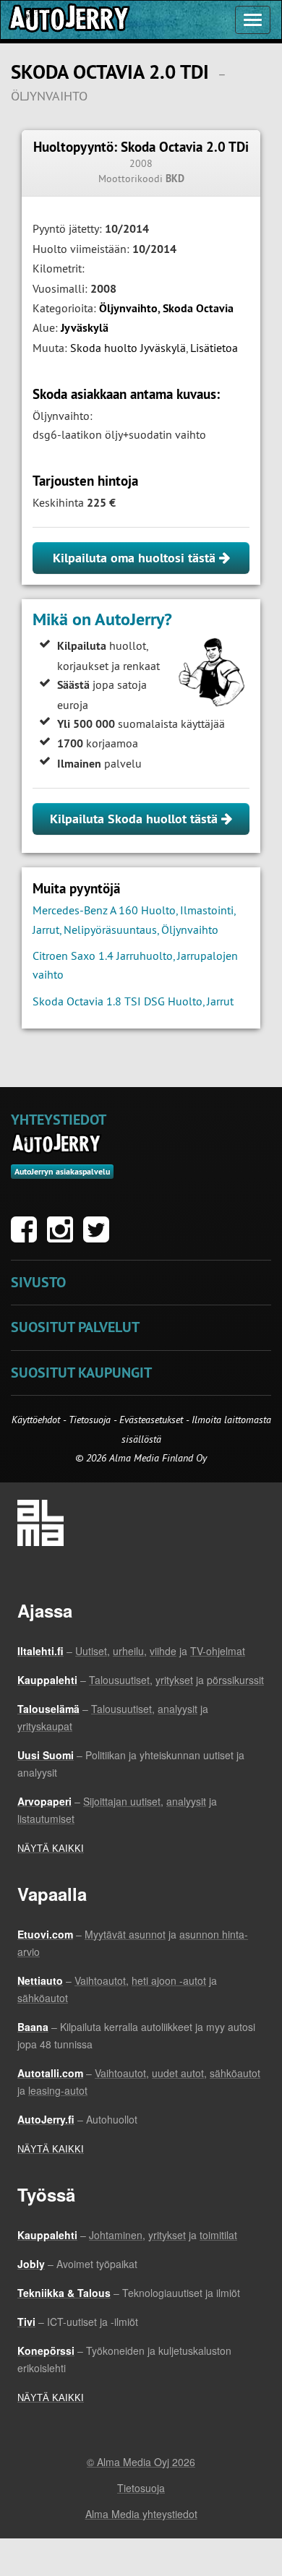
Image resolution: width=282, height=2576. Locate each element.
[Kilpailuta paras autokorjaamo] (68, 20)
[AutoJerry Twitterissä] (100, 1237)
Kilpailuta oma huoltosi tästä (136, 558)
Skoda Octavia (198, 308)
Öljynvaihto (128, 308)
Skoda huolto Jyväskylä (128, 348)
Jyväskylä (85, 328)
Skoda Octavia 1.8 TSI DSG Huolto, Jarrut (133, 1001)
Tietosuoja (90, 1420)
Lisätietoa (214, 348)
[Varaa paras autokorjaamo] (57, 1143)
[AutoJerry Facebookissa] (27, 1237)
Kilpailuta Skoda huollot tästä (136, 819)
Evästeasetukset (151, 1420)
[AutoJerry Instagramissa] (64, 1237)
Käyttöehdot (37, 1420)
